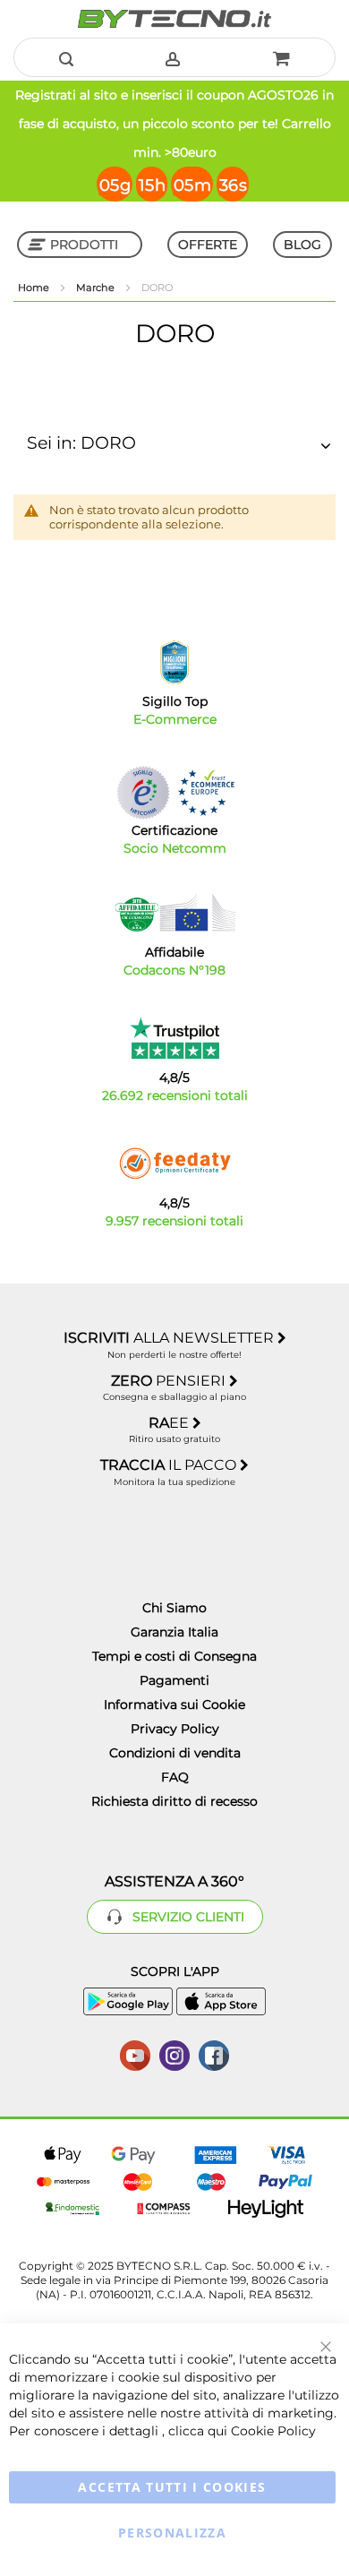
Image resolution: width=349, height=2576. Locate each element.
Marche (97, 288)
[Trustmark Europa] (206, 792)
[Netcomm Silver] (143, 792)
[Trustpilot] (175, 1038)
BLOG (302, 245)
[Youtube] (135, 2054)
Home (35, 288)
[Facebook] (214, 2054)
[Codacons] (174, 913)
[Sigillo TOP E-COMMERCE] (174, 662)
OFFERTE (208, 245)
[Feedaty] (174, 1163)
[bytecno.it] (174, 19)
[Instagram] (174, 2054)
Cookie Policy (273, 2431)
